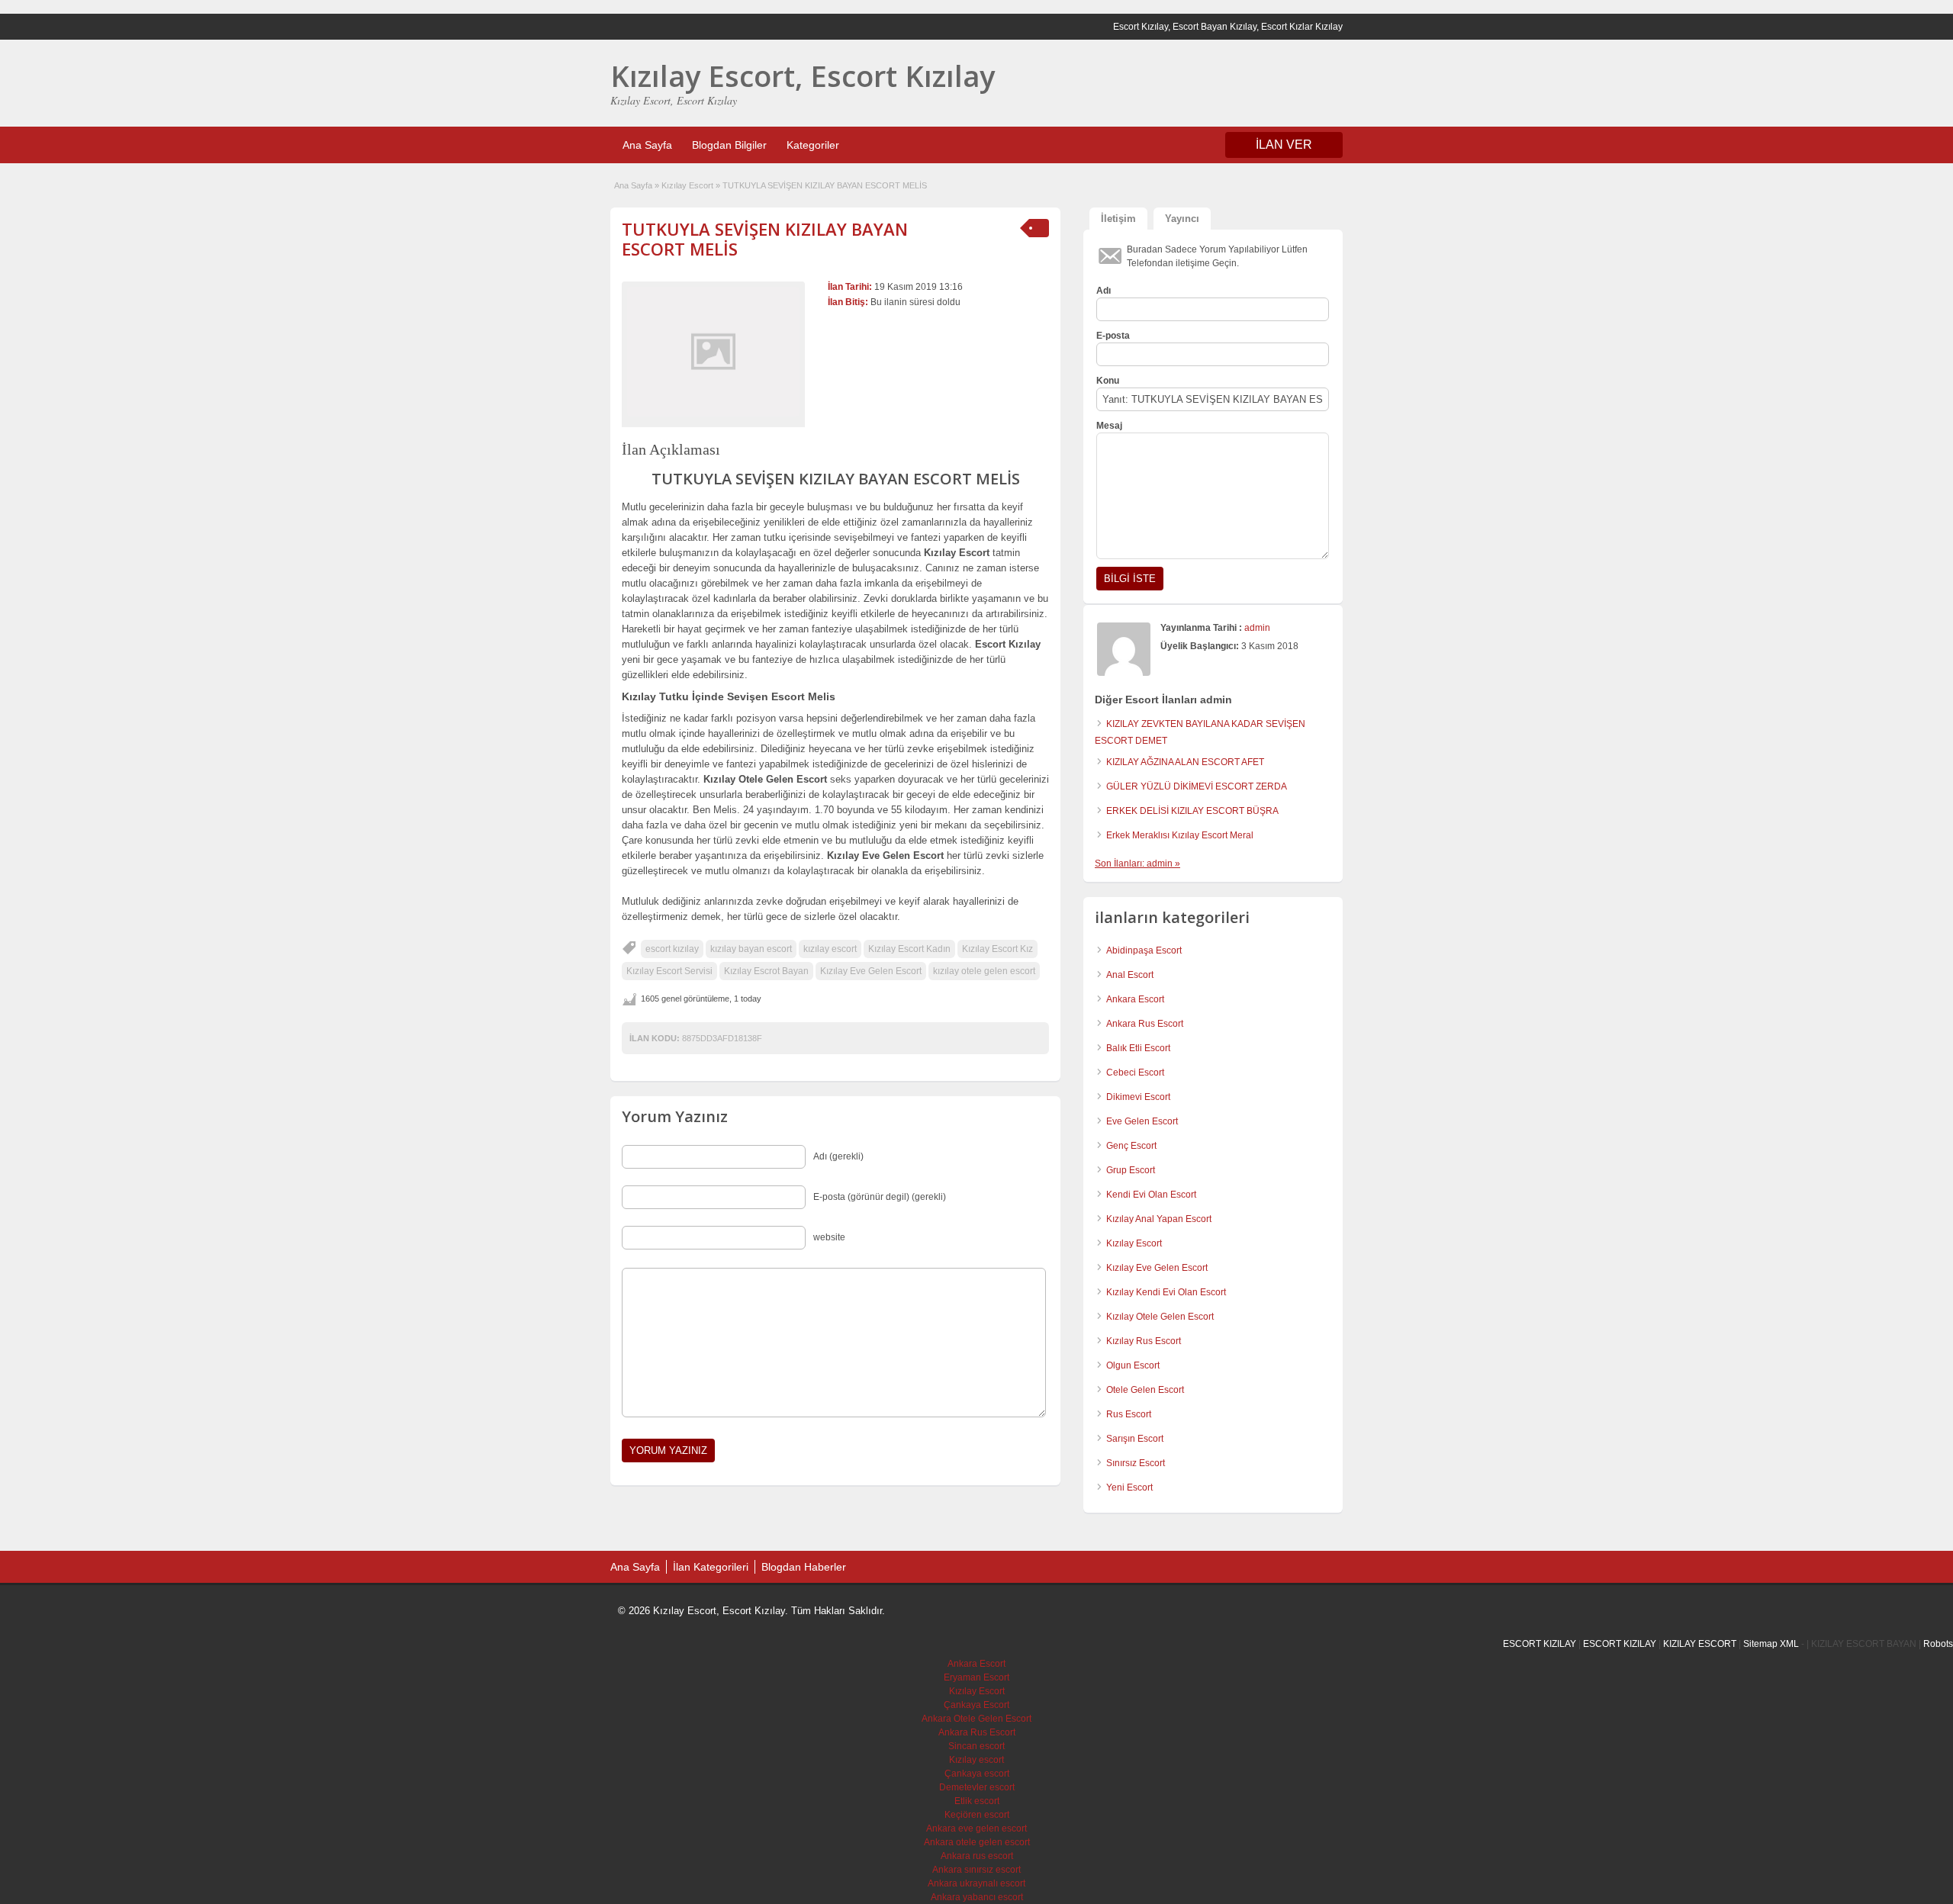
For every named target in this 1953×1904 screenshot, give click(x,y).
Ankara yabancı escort (977, 1897)
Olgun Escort (1133, 1365)
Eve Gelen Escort (1142, 1121)
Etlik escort (977, 1801)
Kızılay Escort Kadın (909, 949)
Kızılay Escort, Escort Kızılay (803, 76)
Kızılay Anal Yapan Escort (1159, 1219)
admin (1257, 628)
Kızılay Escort (687, 185)
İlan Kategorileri (711, 1567)
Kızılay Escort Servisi (669, 971)
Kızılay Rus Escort (1144, 1341)
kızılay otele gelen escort (984, 971)
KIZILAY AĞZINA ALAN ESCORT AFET (1185, 762)
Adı (1104, 291)
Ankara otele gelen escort (977, 1842)
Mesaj (1109, 426)
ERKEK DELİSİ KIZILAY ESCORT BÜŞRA (1192, 811)
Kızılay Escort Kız (997, 949)
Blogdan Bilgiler (729, 145)
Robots (1938, 1644)
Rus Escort (1129, 1414)
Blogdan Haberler (804, 1567)
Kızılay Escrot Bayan (766, 971)
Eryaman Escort (976, 1677)
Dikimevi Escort (1138, 1097)
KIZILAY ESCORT (1700, 1644)
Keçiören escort (977, 1815)
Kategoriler (813, 145)
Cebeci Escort (1135, 1073)
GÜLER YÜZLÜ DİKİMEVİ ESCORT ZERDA (1197, 786)
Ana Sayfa (647, 145)
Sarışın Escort (1135, 1439)
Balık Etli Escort (1138, 1048)
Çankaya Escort (976, 1705)
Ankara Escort (1135, 999)
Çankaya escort (977, 1774)
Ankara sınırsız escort (976, 1870)
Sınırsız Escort (1136, 1463)
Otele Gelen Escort (1145, 1390)
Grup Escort (1131, 1170)
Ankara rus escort (977, 1856)
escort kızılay (672, 949)
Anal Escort (1130, 975)
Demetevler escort (977, 1787)
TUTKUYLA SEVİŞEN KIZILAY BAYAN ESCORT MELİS (765, 239)
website (829, 1237)
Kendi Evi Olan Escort (1151, 1195)
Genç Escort (1131, 1146)
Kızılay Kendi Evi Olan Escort (1166, 1292)
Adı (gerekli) (838, 1156)
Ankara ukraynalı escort (976, 1883)
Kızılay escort (976, 1760)
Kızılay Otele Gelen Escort (1160, 1317)
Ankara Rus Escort (1145, 1024)
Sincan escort (976, 1746)
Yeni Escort (1129, 1487)
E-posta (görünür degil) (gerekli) (880, 1197)
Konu (1108, 381)
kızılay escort (830, 949)
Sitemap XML (1771, 1644)
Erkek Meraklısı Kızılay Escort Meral (1180, 835)
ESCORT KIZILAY (1540, 1644)
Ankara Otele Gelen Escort (976, 1719)
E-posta (1113, 336)
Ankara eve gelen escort (976, 1828)
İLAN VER (1284, 145)
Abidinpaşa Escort (1144, 950)
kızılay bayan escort (751, 949)
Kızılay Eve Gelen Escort (871, 971)
